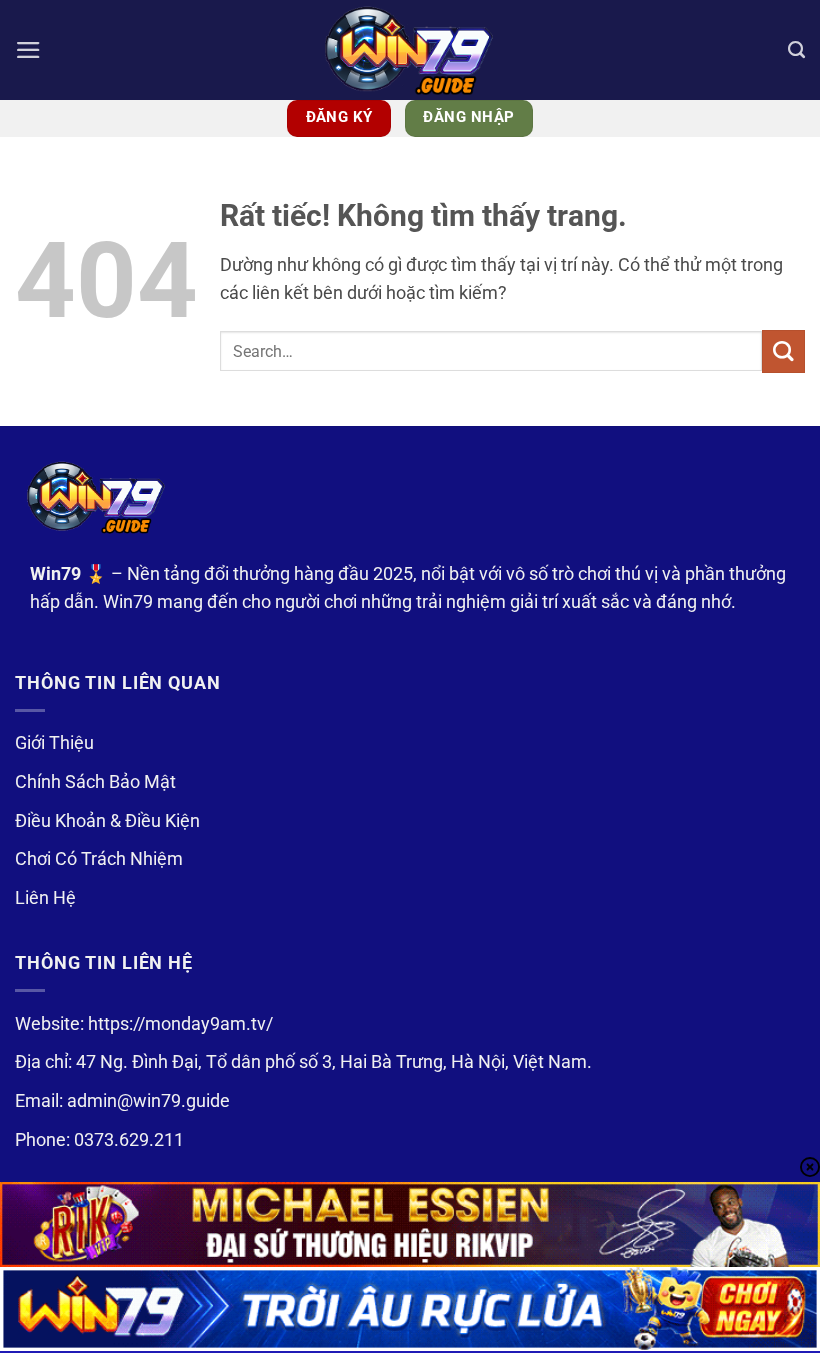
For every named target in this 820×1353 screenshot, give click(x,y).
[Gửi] (783, 351)
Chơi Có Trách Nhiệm (99, 859)
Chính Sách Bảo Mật (95, 782)
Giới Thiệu (54, 743)
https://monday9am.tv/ (180, 1024)
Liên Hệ (45, 898)
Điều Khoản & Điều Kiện (107, 821)
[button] (28, 50)
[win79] (410, 50)
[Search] (796, 50)
